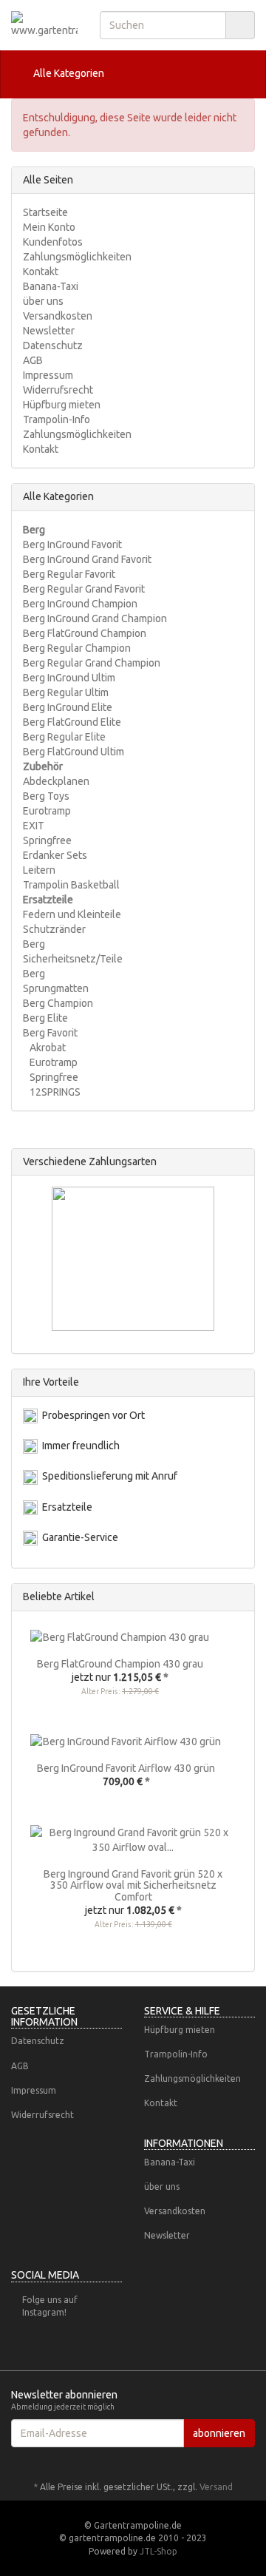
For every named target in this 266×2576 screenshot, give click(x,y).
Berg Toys (46, 796)
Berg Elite (45, 1018)
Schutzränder (54, 929)
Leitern (39, 870)
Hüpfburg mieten (62, 405)
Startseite (45, 212)
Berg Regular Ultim (66, 692)
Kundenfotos (53, 242)
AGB (33, 360)
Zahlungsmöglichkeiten (77, 257)
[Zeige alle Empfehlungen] (239, 1597)
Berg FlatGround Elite (72, 722)
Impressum (48, 375)
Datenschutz (53, 345)
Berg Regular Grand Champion (92, 663)
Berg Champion (58, 1003)
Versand (216, 2487)
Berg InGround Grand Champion (95, 618)
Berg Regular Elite (64, 737)
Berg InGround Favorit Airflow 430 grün (126, 1768)
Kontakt (41, 272)
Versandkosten (58, 316)
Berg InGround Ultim (69, 678)
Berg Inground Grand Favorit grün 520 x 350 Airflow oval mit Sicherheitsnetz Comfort (133, 1885)
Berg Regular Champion (77, 648)
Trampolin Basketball (71, 885)
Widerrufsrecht (58, 390)
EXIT (34, 826)
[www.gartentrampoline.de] (44, 24)
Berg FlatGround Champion (85, 633)
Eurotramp (47, 811)
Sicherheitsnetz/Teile (73, 959)
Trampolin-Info (57, 419)
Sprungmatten (56, 988)
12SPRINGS (54, 1092)
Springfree (47, 840)
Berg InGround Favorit (72, 544)
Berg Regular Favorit (69, 574)
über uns (43, 301)
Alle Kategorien (68, 73)
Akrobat (47, 1048)
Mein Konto (49, 227)
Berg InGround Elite (68, 707)
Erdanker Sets (55, 855)
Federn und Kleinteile (72, 914)
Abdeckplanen (56, 781)
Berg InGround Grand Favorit (87, 559)
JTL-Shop (158, 2551)
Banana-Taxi (51, 286)
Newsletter (49, 331)
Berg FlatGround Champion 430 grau (120, 1664)
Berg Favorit (50, 1033)
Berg (34, 944)
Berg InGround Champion (80, 604)
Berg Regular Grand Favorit (84, 589)
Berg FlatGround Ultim (74, 752)
